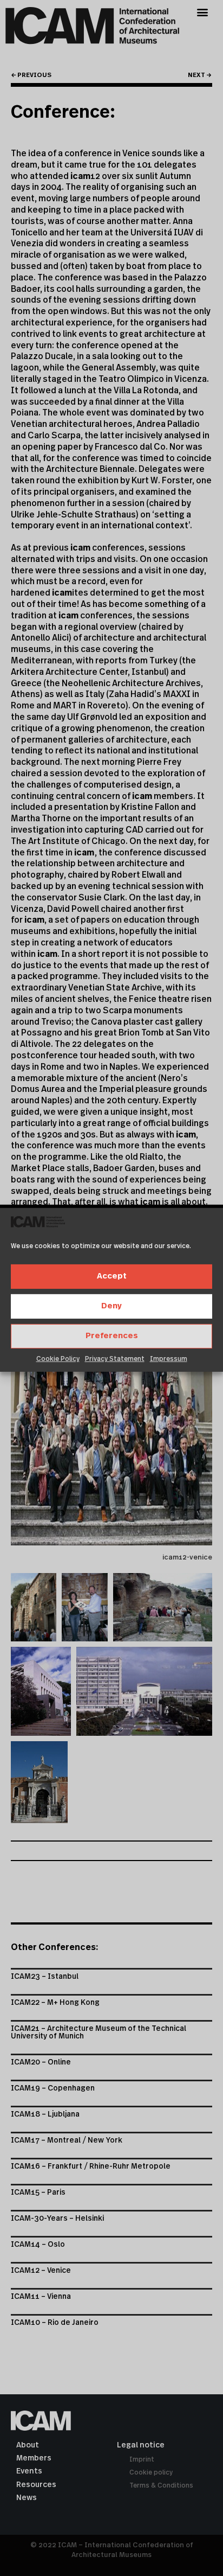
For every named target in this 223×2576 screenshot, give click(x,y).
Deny (111, 1306)
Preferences (112, 1336)
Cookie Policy (58, 1359)
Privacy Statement (115, 1359)
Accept (112, 1276)
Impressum (169, 1359)
